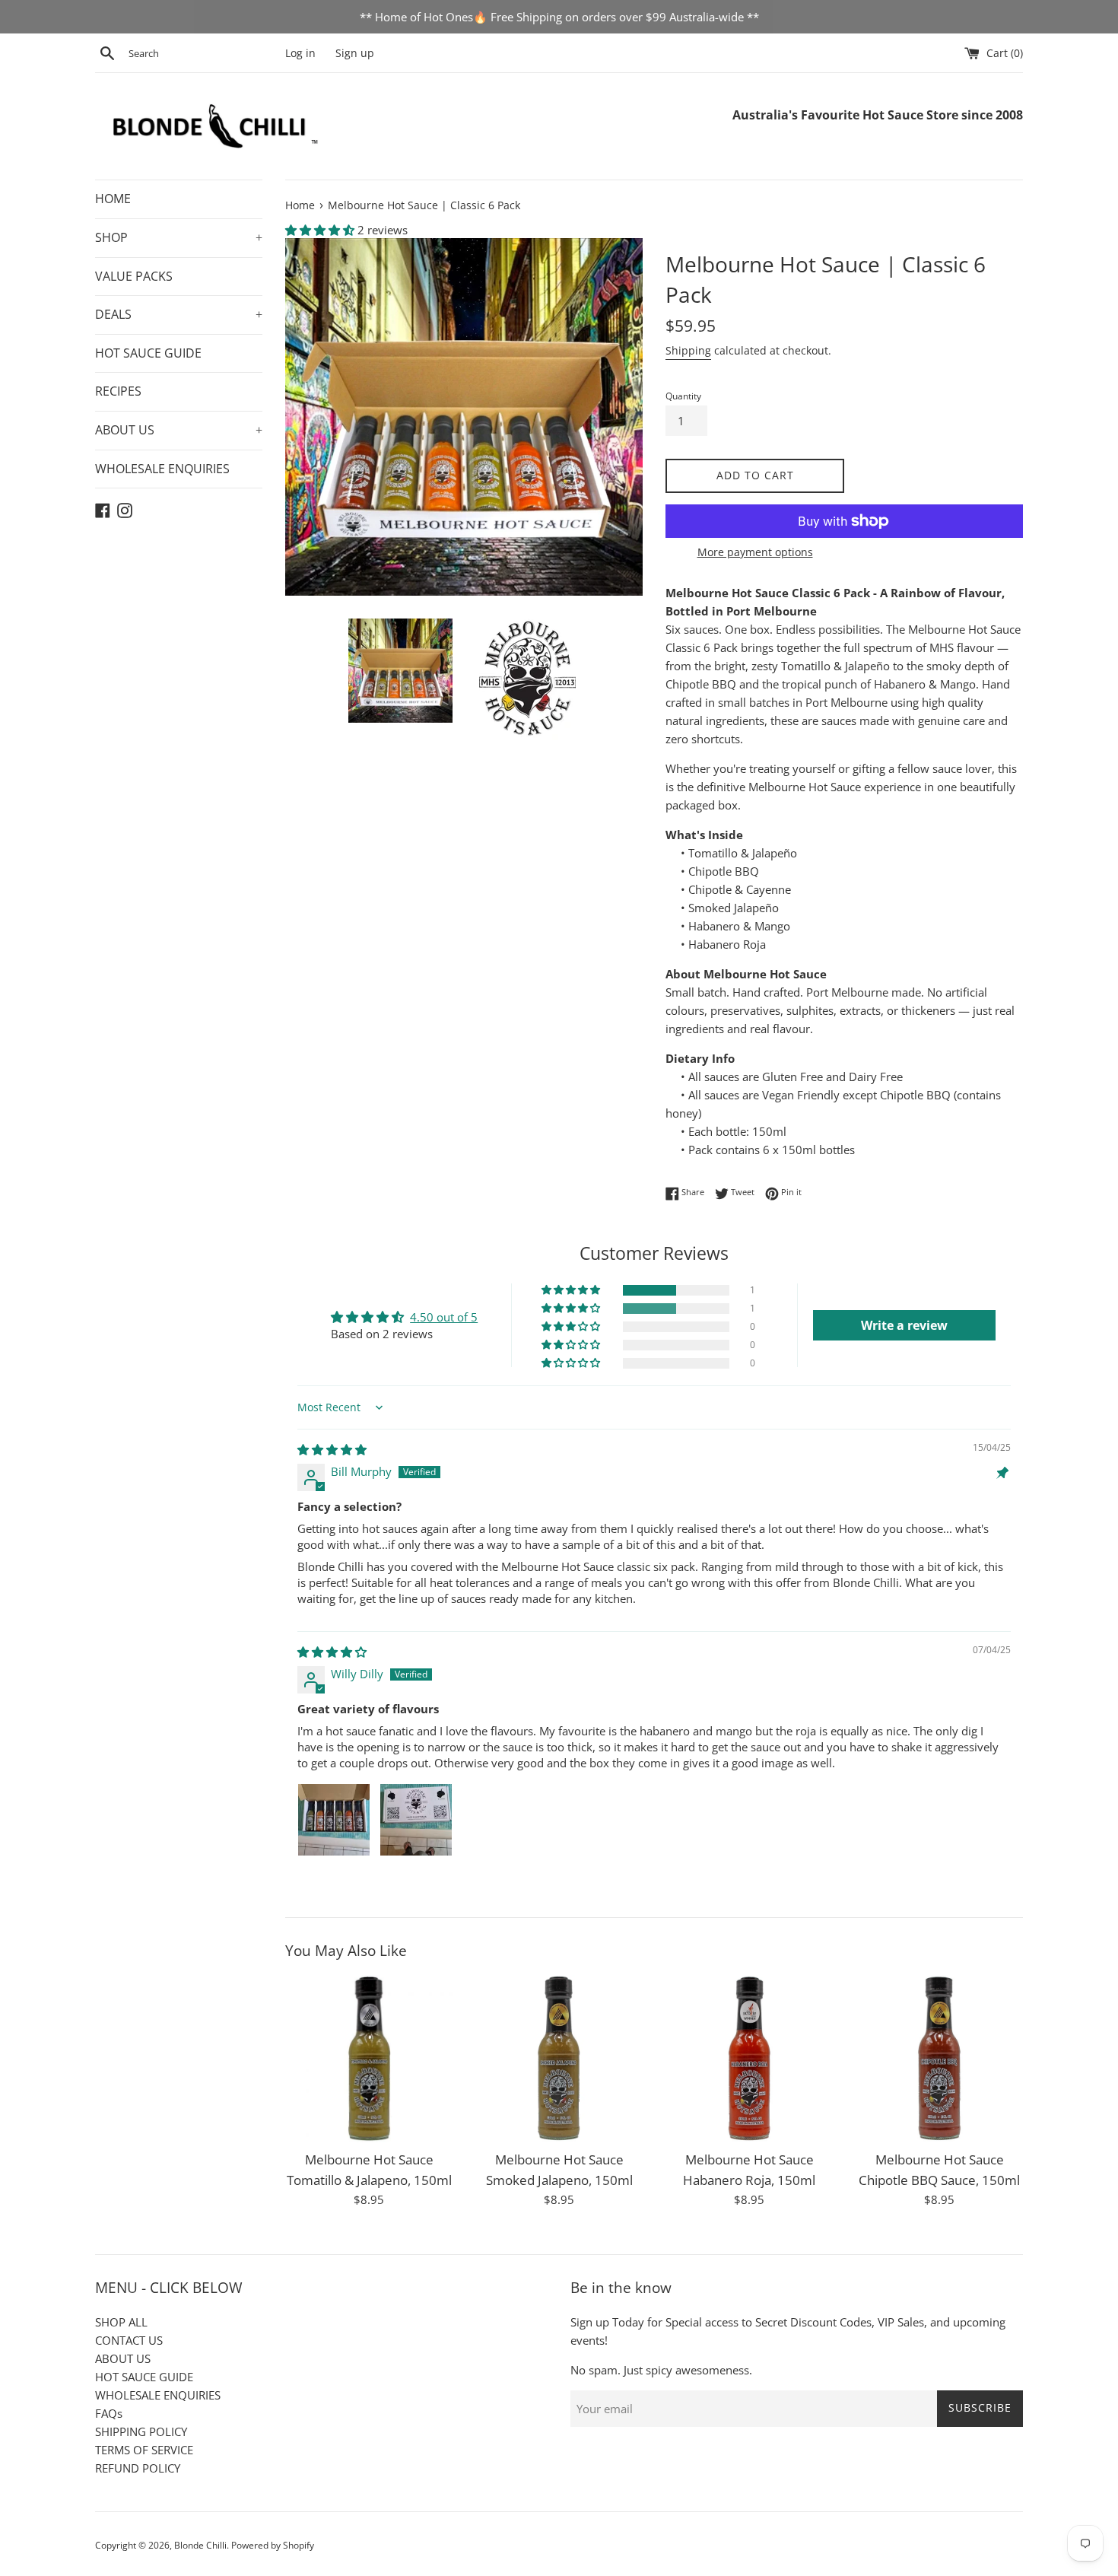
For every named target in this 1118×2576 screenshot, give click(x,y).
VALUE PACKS (134, 276)
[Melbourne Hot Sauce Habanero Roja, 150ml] (749, 2059)
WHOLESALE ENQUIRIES (162, 469)
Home (300, 205)
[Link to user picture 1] (334, 1820)
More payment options (755, 552)
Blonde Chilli (200, 2545)
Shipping (688, 350)
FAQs (109, 2413)
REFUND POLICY (138, 2468)
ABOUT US (179, 430)
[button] (321, 230)
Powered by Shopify (273, 2545)
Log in (300, 53)
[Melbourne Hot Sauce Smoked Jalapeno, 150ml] (559, 2059)
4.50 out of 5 (444, 1317)
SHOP (179, 237)
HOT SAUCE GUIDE (148, 353)
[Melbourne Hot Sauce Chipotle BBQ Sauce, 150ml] (939, 2059)
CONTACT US (129, 2340)
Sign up (355, 53)
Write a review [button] (904, 1325)
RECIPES (118, 391)
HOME (113, 199)
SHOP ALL (121, 2322)
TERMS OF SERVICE (144, 2450)
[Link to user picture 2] (416, 1820)
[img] (332, 1449)
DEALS (179, 314)
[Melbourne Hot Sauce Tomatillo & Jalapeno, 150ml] (369, 2059)
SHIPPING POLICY (141, 2431)
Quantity (683, 396)
